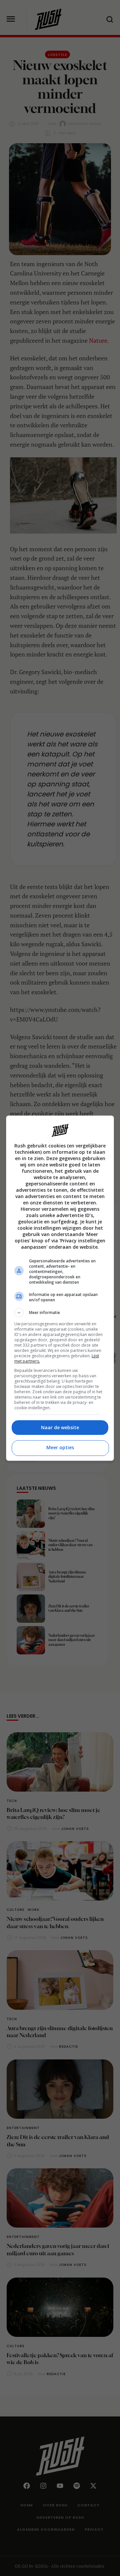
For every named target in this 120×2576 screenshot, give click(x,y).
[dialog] (60, 1288)
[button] (60, 1313)
